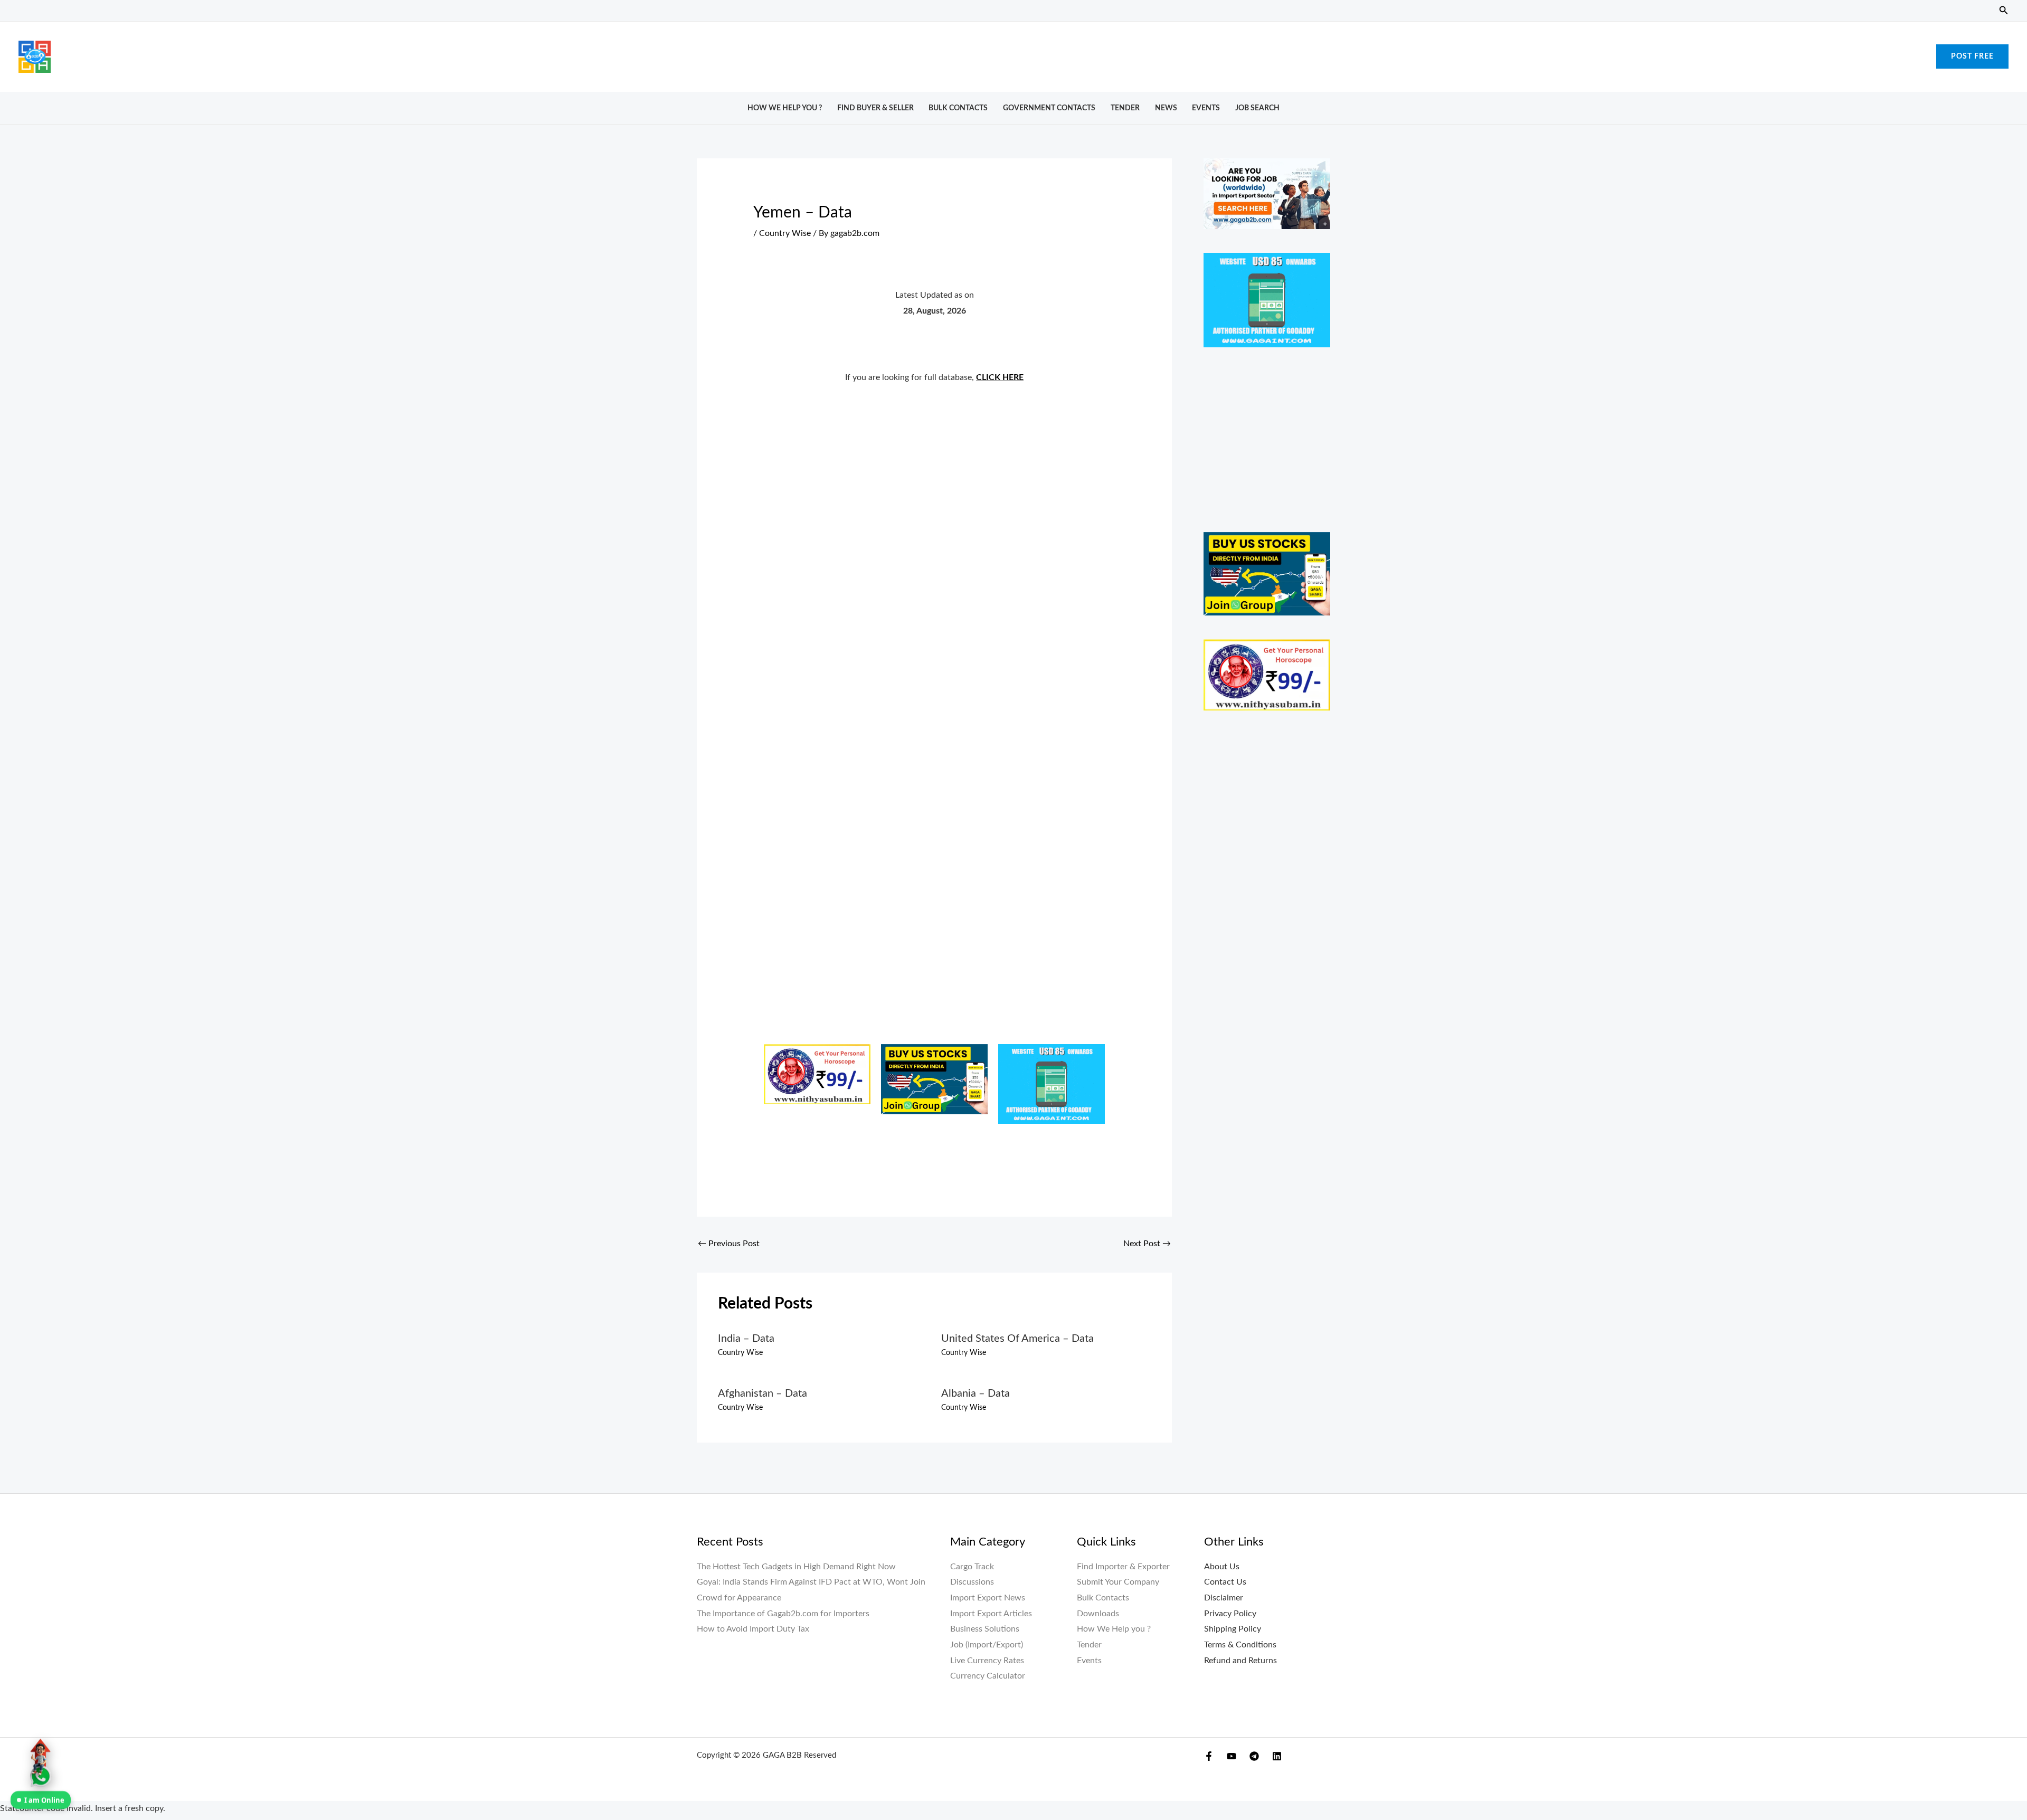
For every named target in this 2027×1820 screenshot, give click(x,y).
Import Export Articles (991, 1614)
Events (1206, 108)
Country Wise (785, 233)
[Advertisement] (1013, 54)
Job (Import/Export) (987, 1645)
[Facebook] (1209, 1756)
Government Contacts (1049, 108)
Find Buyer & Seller (875, 108)
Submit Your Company (1118, 1582)
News (1166, 108)
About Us (1222, 1567)
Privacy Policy (1230, 1614)
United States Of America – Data (1017, 1339)
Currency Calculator (988, 1676)
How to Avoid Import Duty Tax (753, 1629)
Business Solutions (985, 1629)
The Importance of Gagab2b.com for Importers (783, 1614)
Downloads (1098, 1614)
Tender (1125, 108)
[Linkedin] (1277, 1756)
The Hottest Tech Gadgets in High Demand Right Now (796, 1567)
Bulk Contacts (958, 108)
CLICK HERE (1000, 377)
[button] (2004, 11)
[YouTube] (1232, 1756)
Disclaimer (1224, 1598)
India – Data (746, 1339)
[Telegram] (1254, 1756)
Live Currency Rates (987, 1661)
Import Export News (988, 1598)
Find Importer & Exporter (1123, 1567)
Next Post (1147, 1244)
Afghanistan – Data (763, 1394)
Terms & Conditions (1240, 1645)
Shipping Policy (1233, 1629)
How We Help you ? (785, 108)
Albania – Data (975, 1394)
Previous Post (729, 1244)
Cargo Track (972, 1567)
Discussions (972, 1582)
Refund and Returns (1240, 1661)
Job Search (1257, 108)
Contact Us (1225, 1582)
